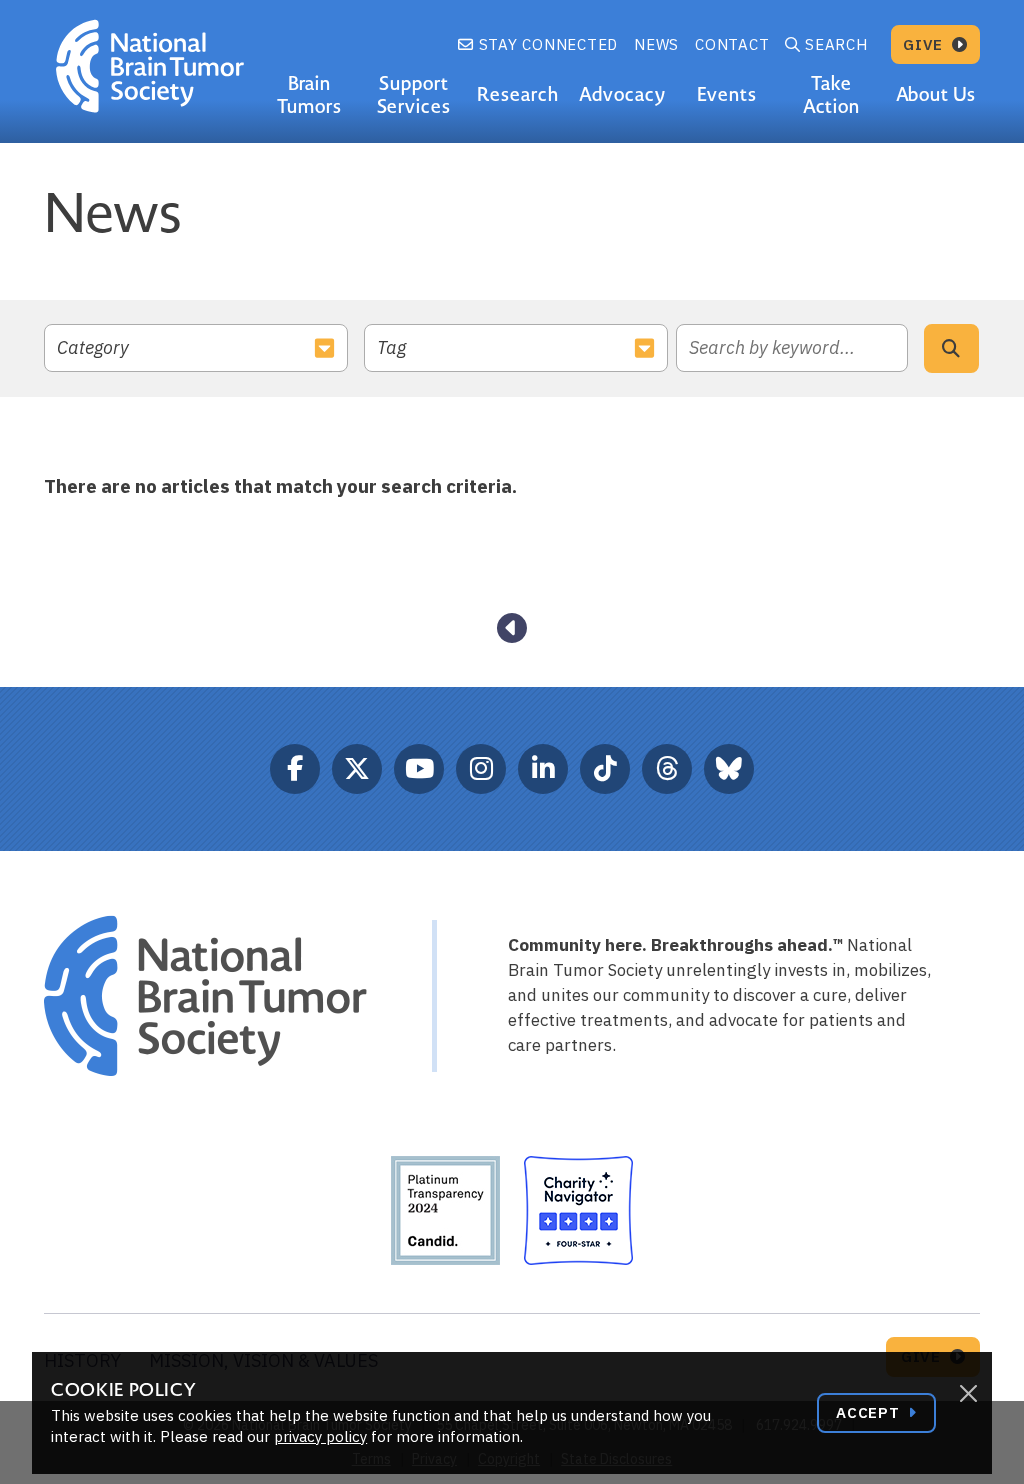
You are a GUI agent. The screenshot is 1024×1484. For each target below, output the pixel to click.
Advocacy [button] (622, 94)
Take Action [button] (832, 95)
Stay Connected (546, 44)
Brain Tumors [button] (309, 95)
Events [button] (727, 94)
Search (836, 44)
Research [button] (518, 94)
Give (925, 44)
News (656, 44)
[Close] (968, 1394)
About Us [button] (936, 94)
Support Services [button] (414, 95)
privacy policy (320, 1436)
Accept (870, 1412)
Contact (732, 44)
